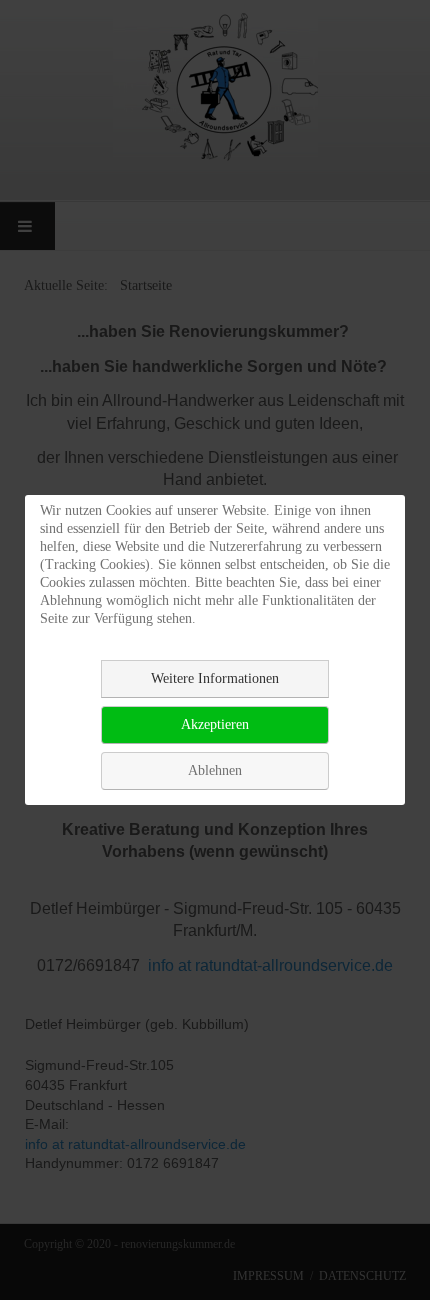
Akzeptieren (215, 724)
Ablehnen (215, 770)
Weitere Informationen (215, 678)
